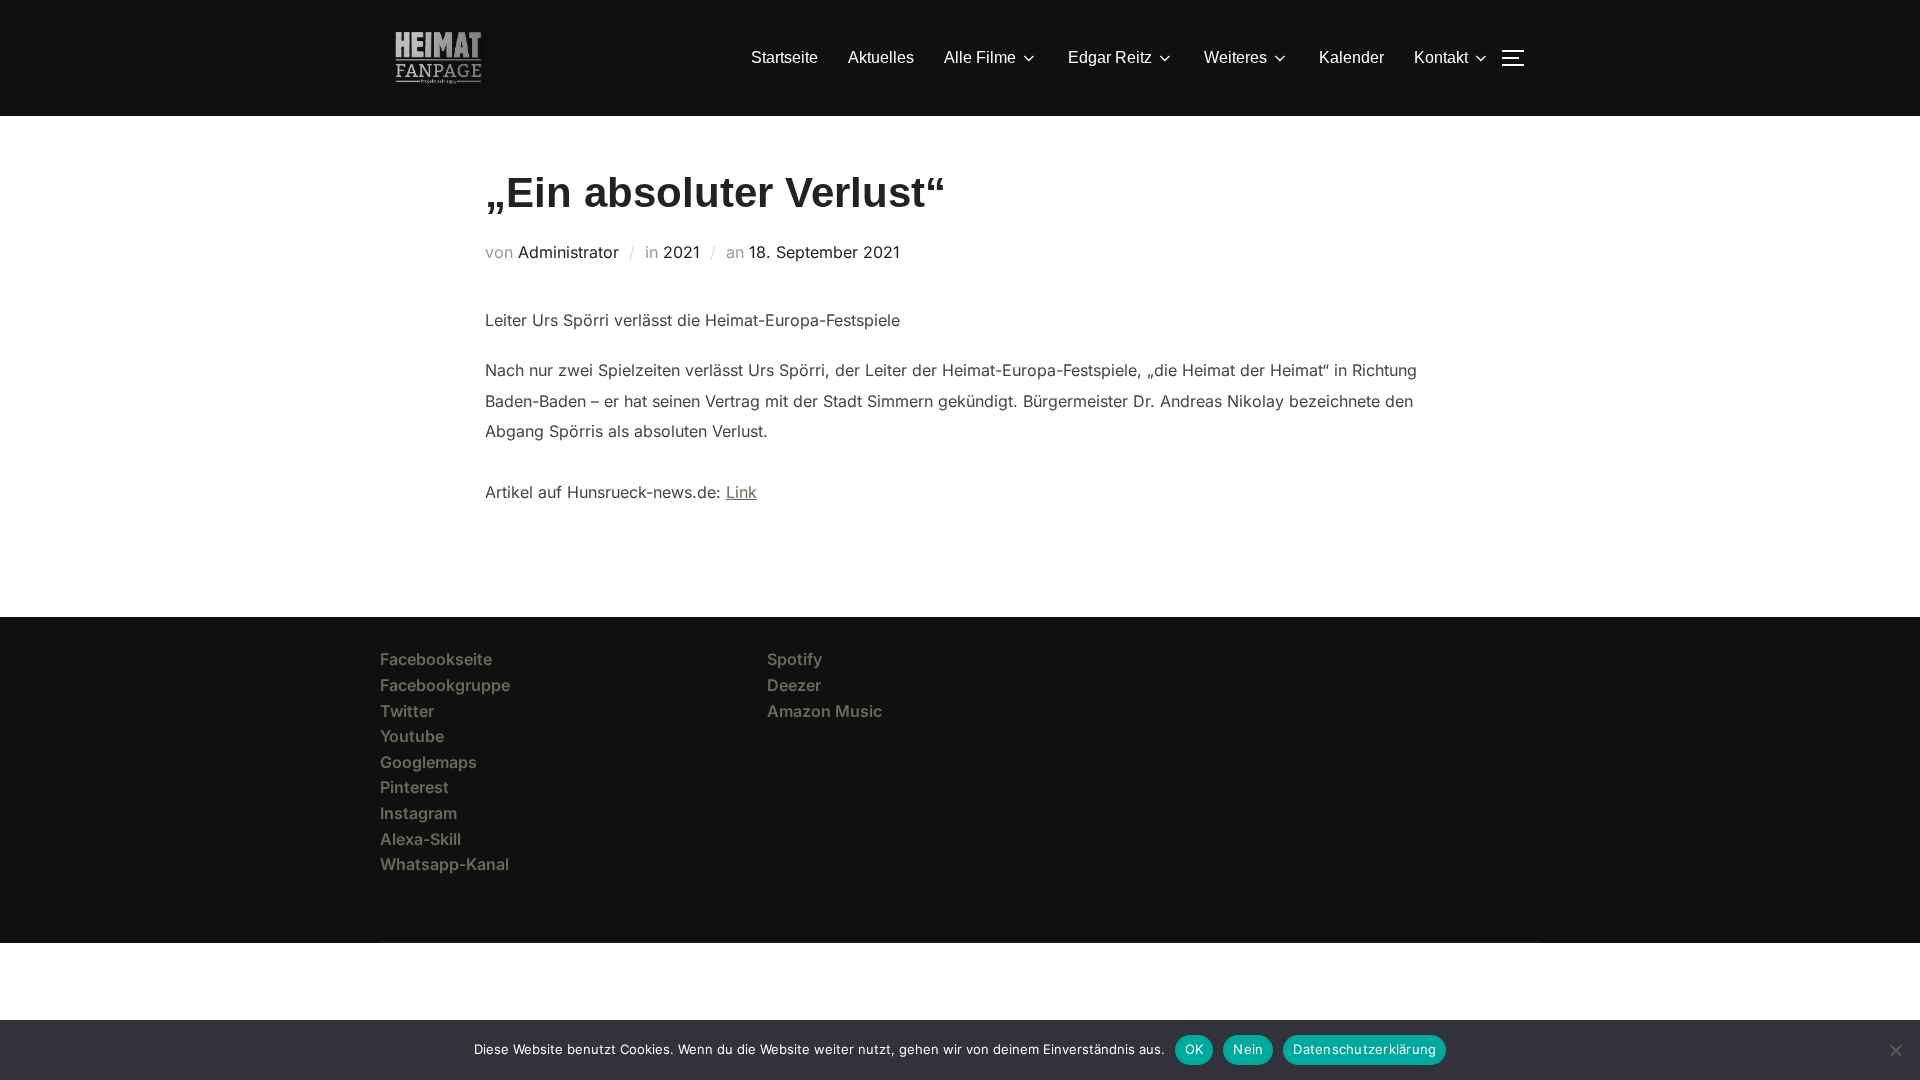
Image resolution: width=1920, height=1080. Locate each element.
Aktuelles (881, 57)
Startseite (784, 57)
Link (741, 492)
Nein (1248, 1049)
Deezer (794, 685)
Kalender (1351, 57)
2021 (681, 252)
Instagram (418, 813)
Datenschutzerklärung (1364, 1049)
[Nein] (1895, 1050)
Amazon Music (824, 711)
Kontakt (1441, 57)
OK (1194, 1049)
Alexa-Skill (420, 839)
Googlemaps (428, 762)
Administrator (568, 252)
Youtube (412, 736)
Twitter (407, 711)
